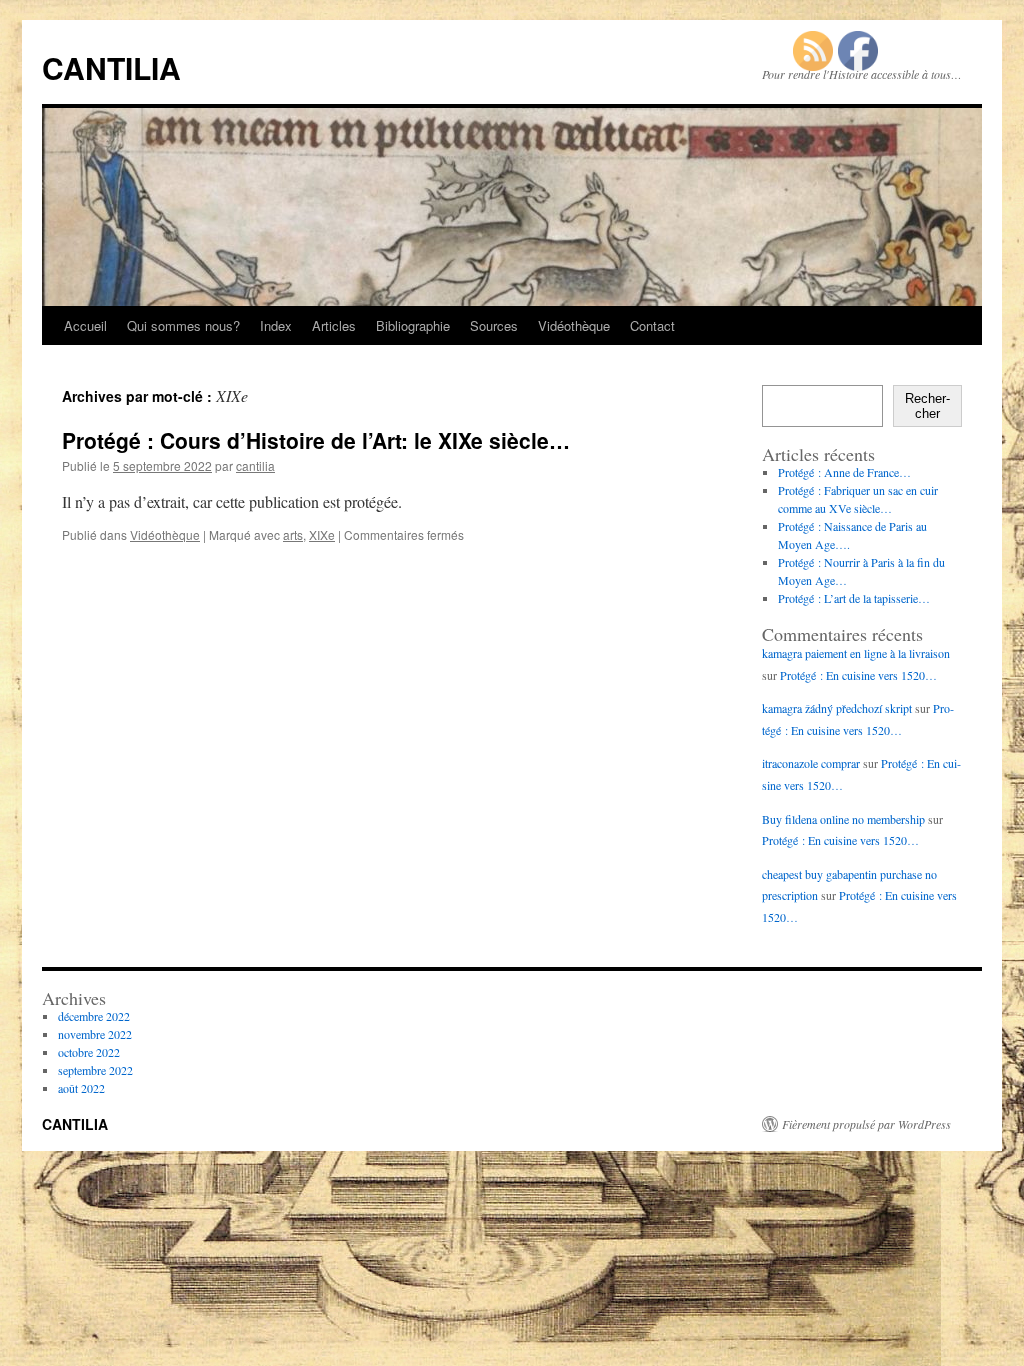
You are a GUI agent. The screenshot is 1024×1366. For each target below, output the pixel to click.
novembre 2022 (95, 1034)
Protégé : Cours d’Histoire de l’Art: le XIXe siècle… (316, 440)
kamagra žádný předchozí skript (837, 708)
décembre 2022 (94, 1016)
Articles (334, 325)
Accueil (85, 325)
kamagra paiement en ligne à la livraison (856, 653)
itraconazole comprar (811, 763)
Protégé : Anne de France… (844, 472)
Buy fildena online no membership (843, 819)
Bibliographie (413, 325)
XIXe (322, 534)
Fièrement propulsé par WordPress (866, 1124)
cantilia (255, 465)
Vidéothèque (574, 325)
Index (276, 325)
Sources (494, 325)
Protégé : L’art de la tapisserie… (854, 598)
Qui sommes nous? (183, 325)
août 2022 (81, 1088)
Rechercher (927, 406)
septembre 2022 (95, 1070)
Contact (652, 325)
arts (293, 534)
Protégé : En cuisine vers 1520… (858, 675)
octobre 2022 (89, 1052)
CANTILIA (111, 67)
